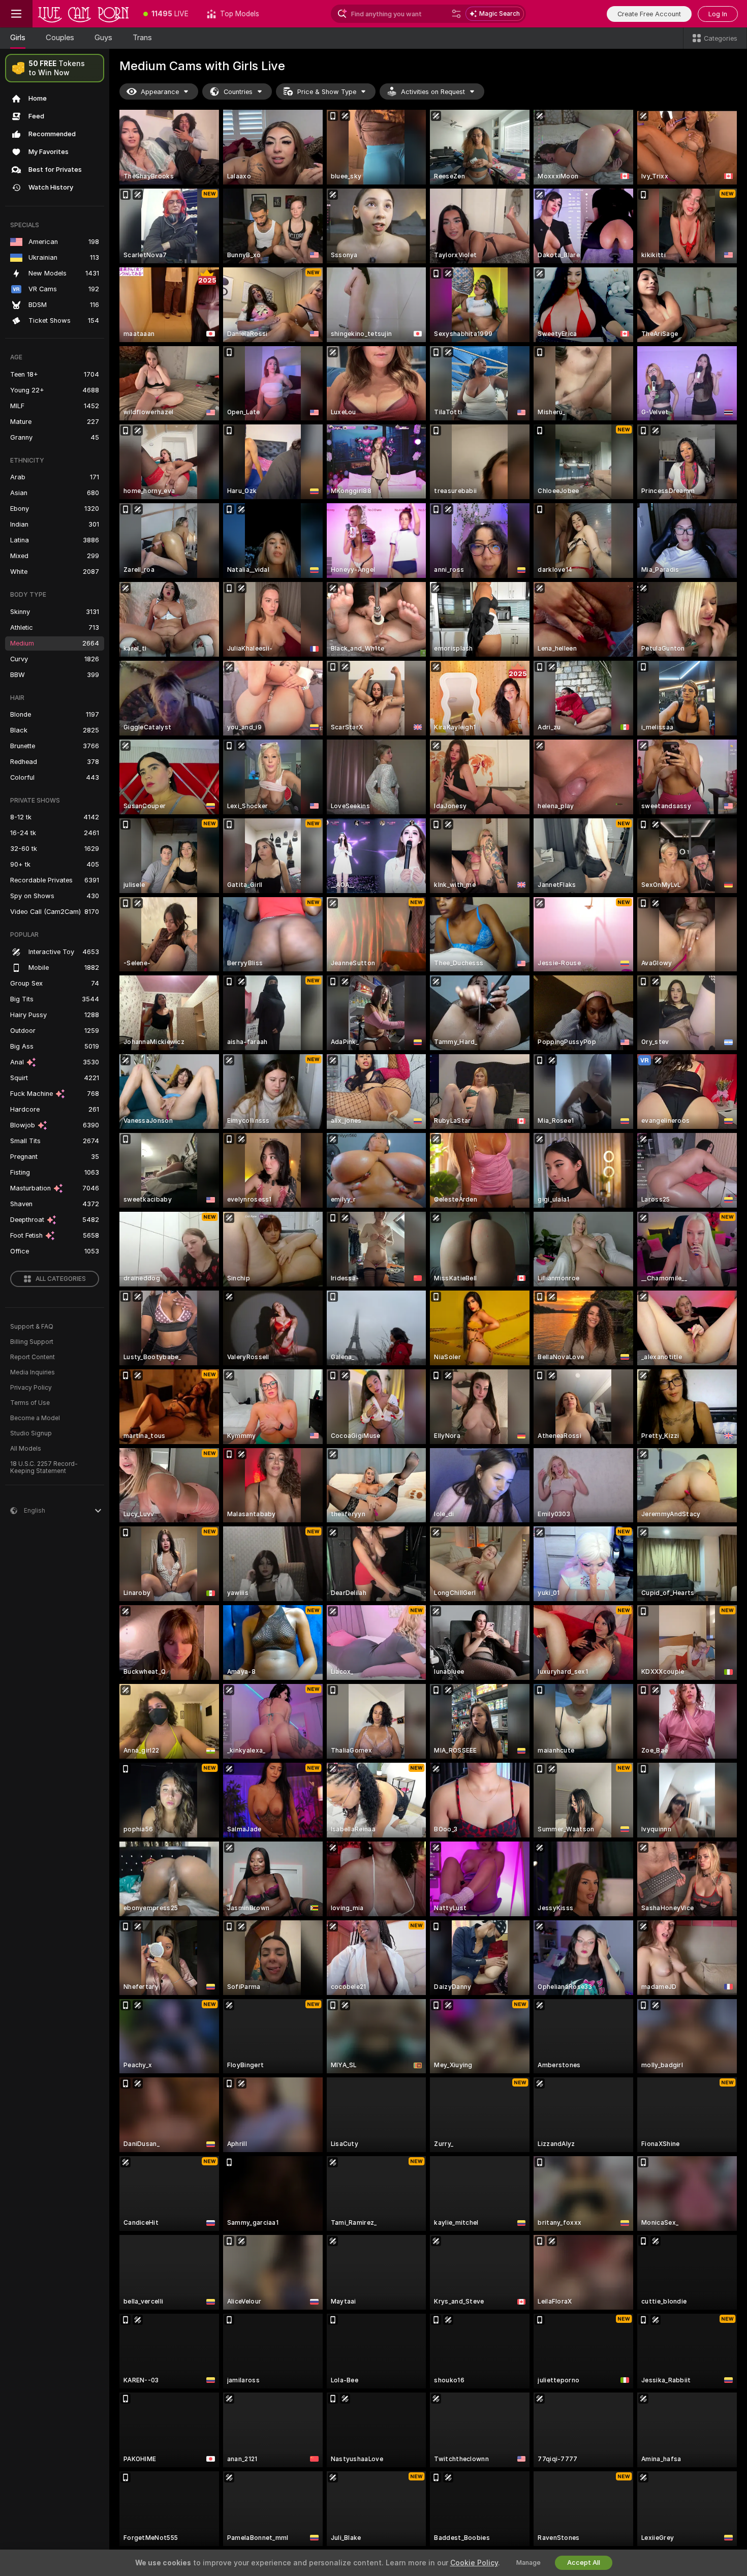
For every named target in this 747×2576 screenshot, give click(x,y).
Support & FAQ (32, 1327)
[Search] (456, 14)
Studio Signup (31, 1433)
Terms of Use (30, 1403)
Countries (238, 92)
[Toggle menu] (16, 14)
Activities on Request (433, 92)
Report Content (33, 1357)
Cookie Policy (474, 2563)
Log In (718, 14)
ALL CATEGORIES (61, 1279)
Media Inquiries (33, 1372)
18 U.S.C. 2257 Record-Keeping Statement (44, 1467)
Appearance (160, 92)
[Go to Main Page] (83, 14)
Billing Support (32, 1342)
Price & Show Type (327, 92)
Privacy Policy (31, 1388)
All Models (26, 1449)
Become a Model (35, 1418)
